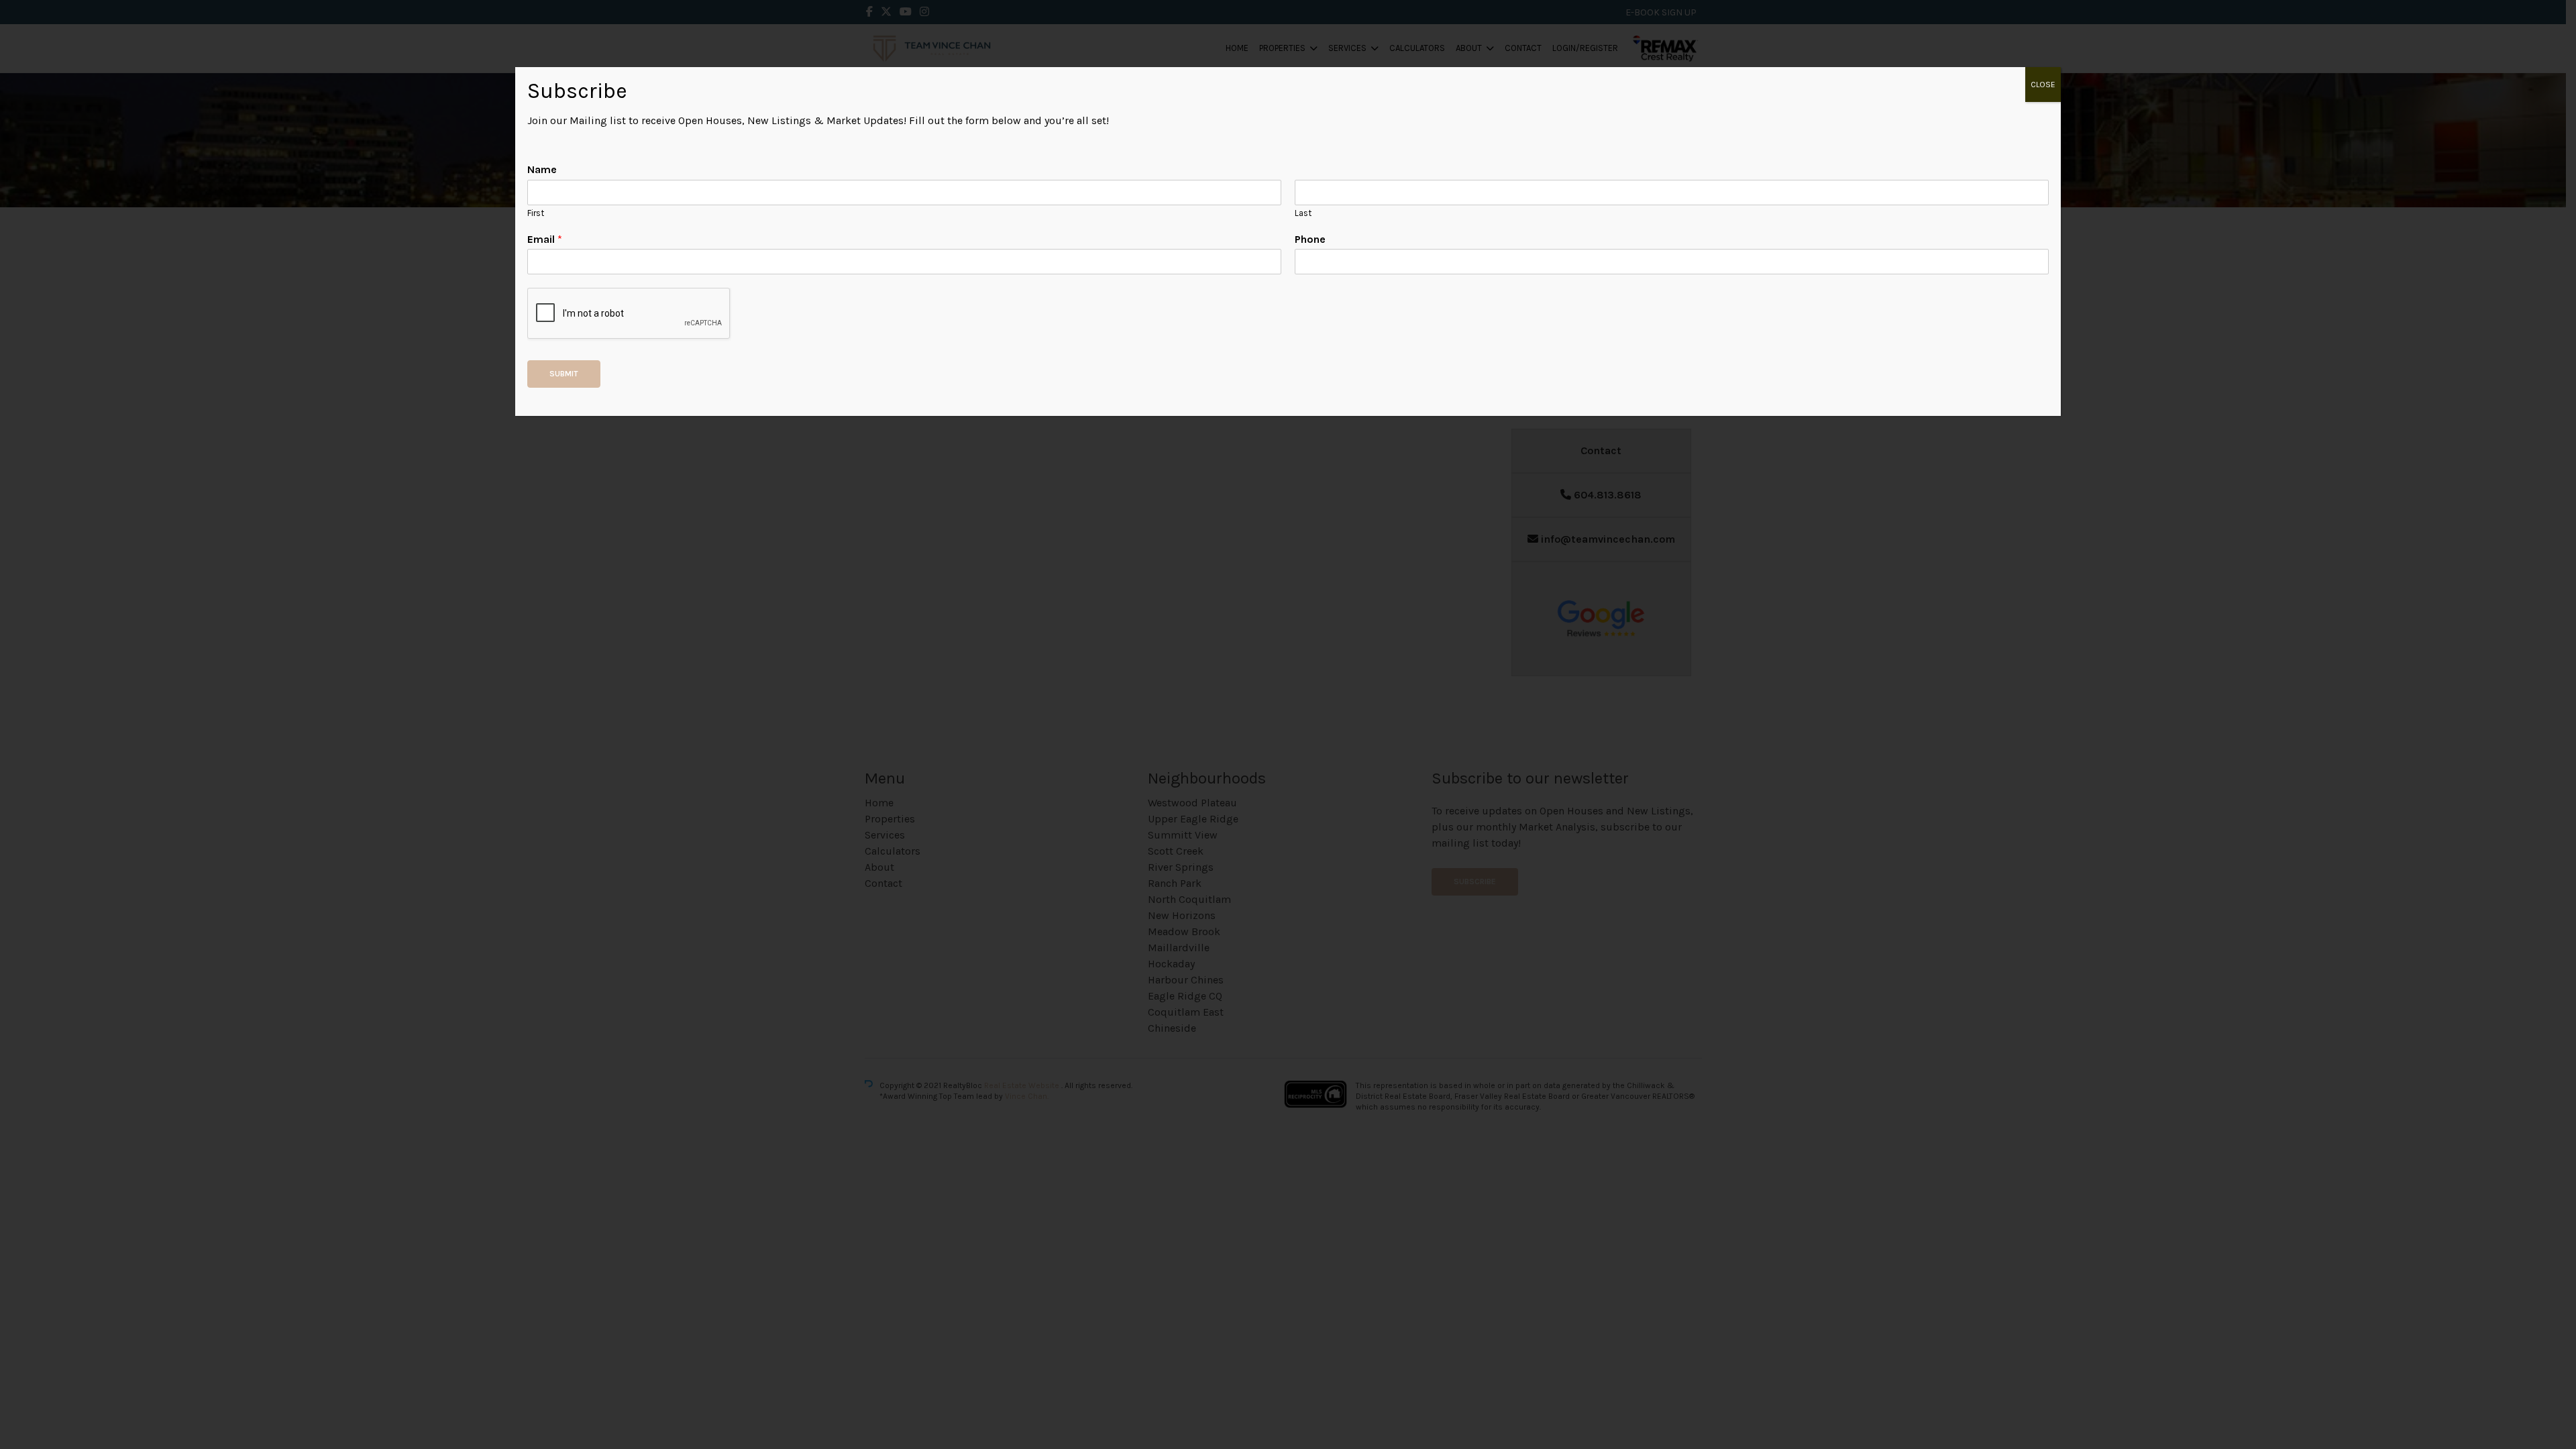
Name (542, 169)
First (536, 213)
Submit (564, 374)
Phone (1310, 239)
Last (1303, 213)
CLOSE (2043, 85)
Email (545, 239)
